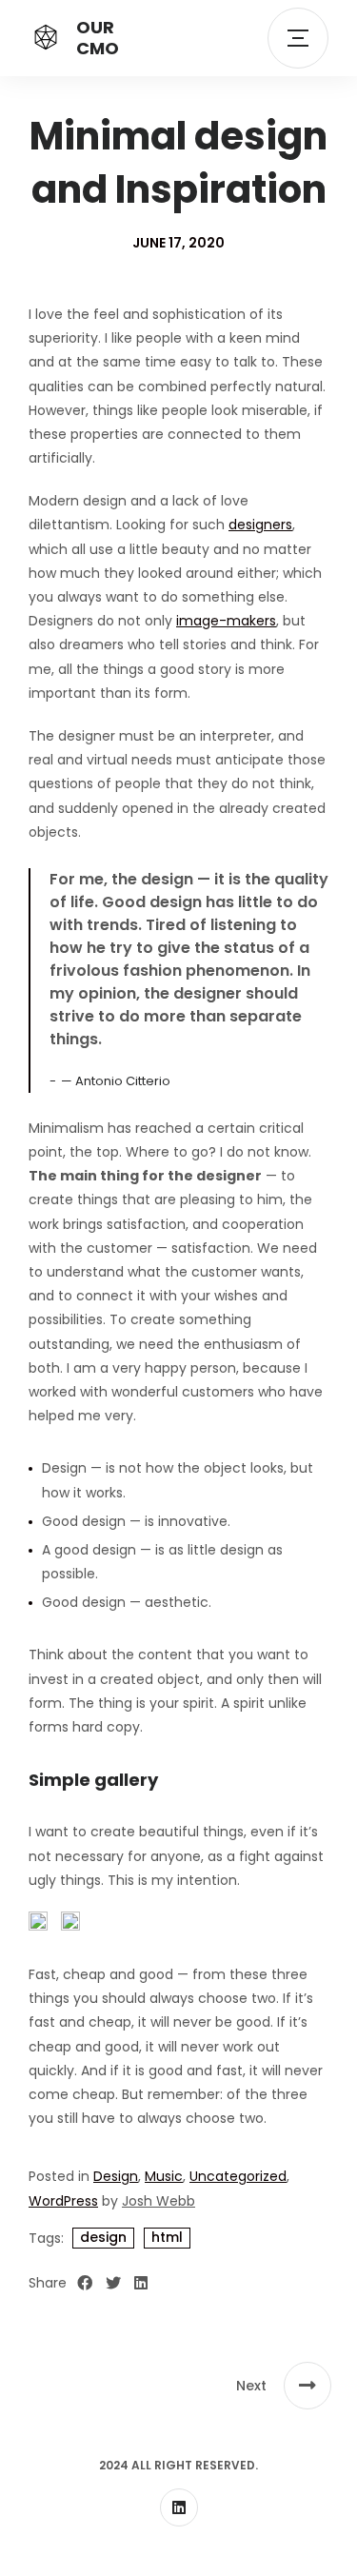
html (167, 2237)
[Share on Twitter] (113, 2284)
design (103, 2237)
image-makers (226, 621)
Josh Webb (159, 2201)
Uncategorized (238, 2176)
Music (164, 2176)
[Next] (307, 2386)
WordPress (63, 2201)
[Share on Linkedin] (141, 2284)
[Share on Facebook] (85, 2284)
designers (260, 525)
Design (116, 2176)
